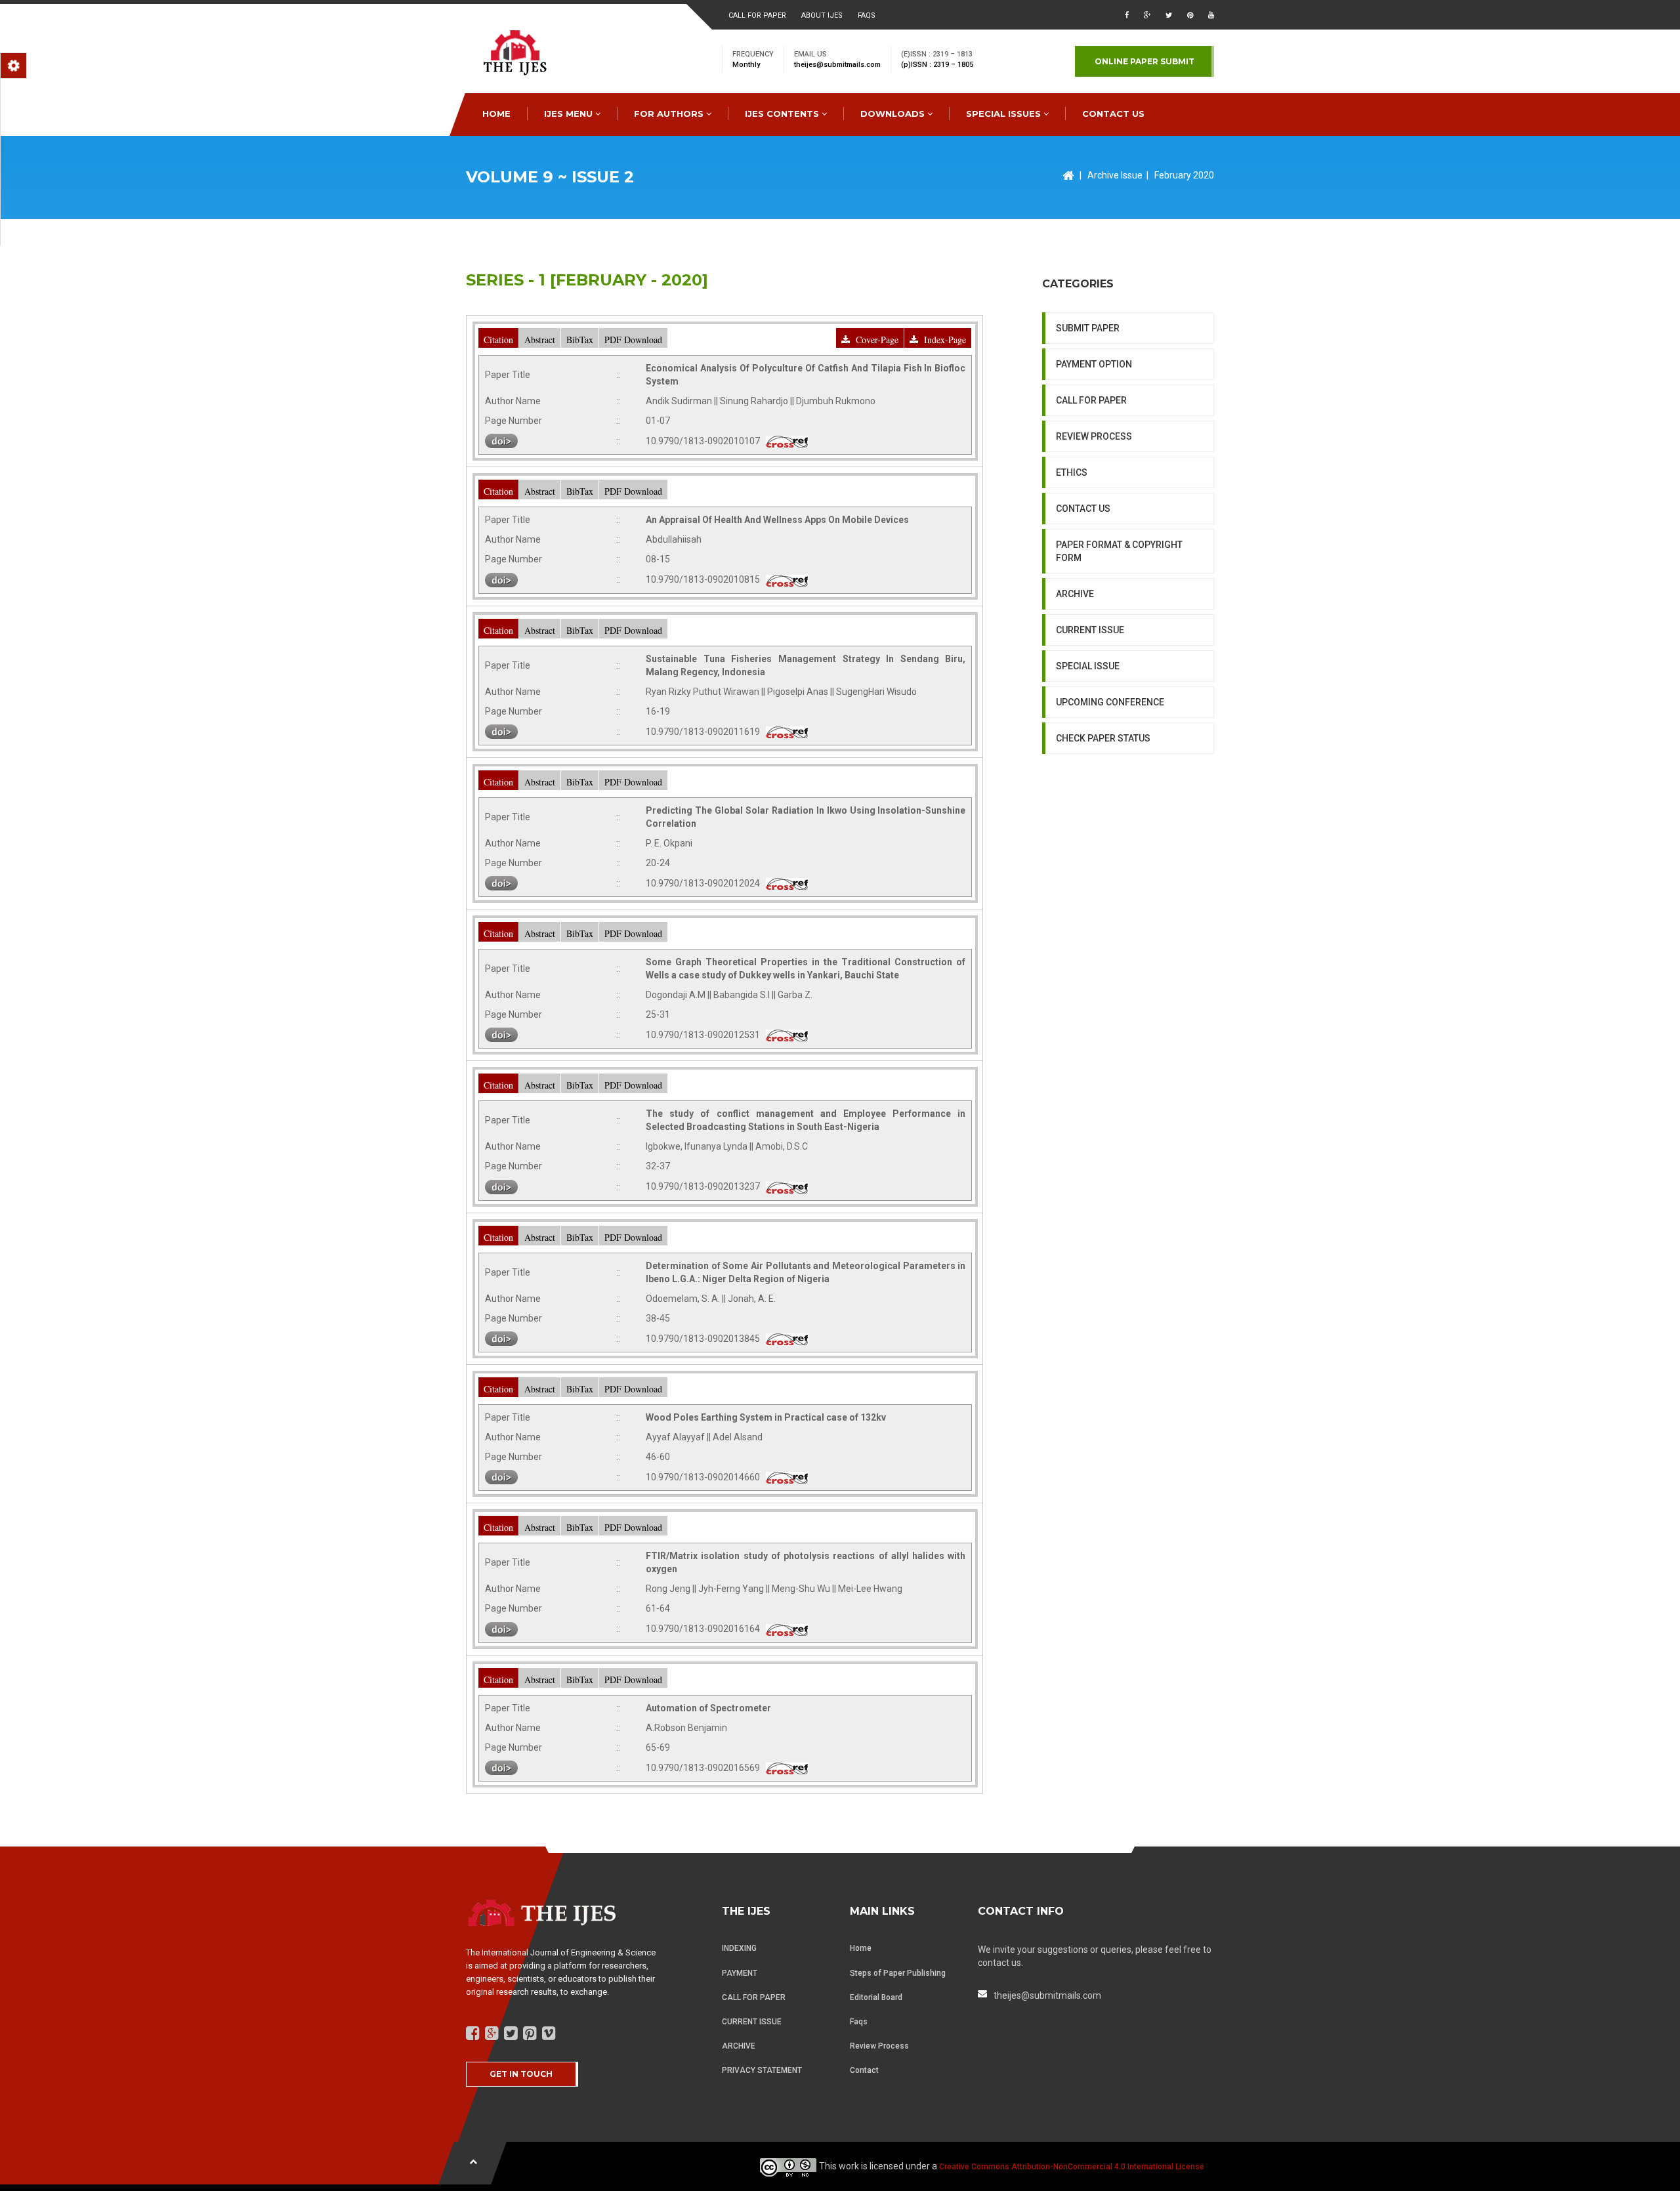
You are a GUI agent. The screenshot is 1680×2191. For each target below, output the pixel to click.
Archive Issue (1115, 175)
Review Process (879, 2046)
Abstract (540, 340)
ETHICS (1072, 472)
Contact (864, 2070)
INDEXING (739, 1948)
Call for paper (757, 15)
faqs (867, 15)
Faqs (859, 2022)
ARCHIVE (1075, 594)
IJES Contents (783, 114)
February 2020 (1184, 175)
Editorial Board (876, 1997)
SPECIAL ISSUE (1088, 666)
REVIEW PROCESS (1094, 436)
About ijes (822, 15)
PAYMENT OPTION (1094, 364)
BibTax (580, 340)
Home (861, 1948)
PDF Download (633, 340)
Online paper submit (1144, 61)
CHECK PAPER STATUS (1103, 738)
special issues (1005, 114)
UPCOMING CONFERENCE (1110, 702)
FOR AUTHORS (670, 114)
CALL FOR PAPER (1091, 400)
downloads (894, 114)
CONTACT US (1113, 114)
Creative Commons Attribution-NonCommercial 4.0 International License (1072, 2167)
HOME (496, 114)
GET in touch (521, 2074)
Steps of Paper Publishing (898, 1973)
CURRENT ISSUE (1090, 630)
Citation (498, 340)
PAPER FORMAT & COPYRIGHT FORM (1119, 551)
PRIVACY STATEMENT (762, 2070)
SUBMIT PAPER (1088, 328)
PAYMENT (740, 1973)
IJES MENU (570, 114)
